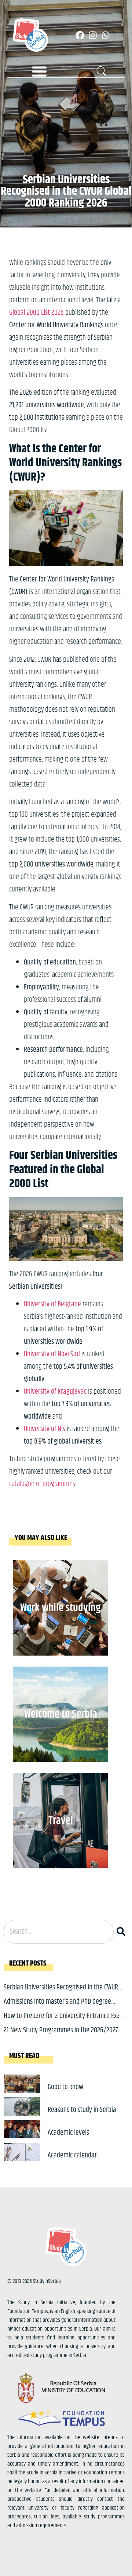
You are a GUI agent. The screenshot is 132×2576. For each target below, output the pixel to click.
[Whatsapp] (106, 35)
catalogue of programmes (42, 1484)
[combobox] (59, 1932)
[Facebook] (80, 35)
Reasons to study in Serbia (82, 2110)
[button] (39, 71)
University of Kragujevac (55, 1392)
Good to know (65, 2087)
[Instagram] (93, 35)
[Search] (122, 1932)
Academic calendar (72, 2155)
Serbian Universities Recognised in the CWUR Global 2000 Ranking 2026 (61, 1993)
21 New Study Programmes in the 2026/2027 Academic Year (61, 2036)
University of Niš (45, 1429)
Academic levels (68, 2133)
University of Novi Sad (52, 1354)
